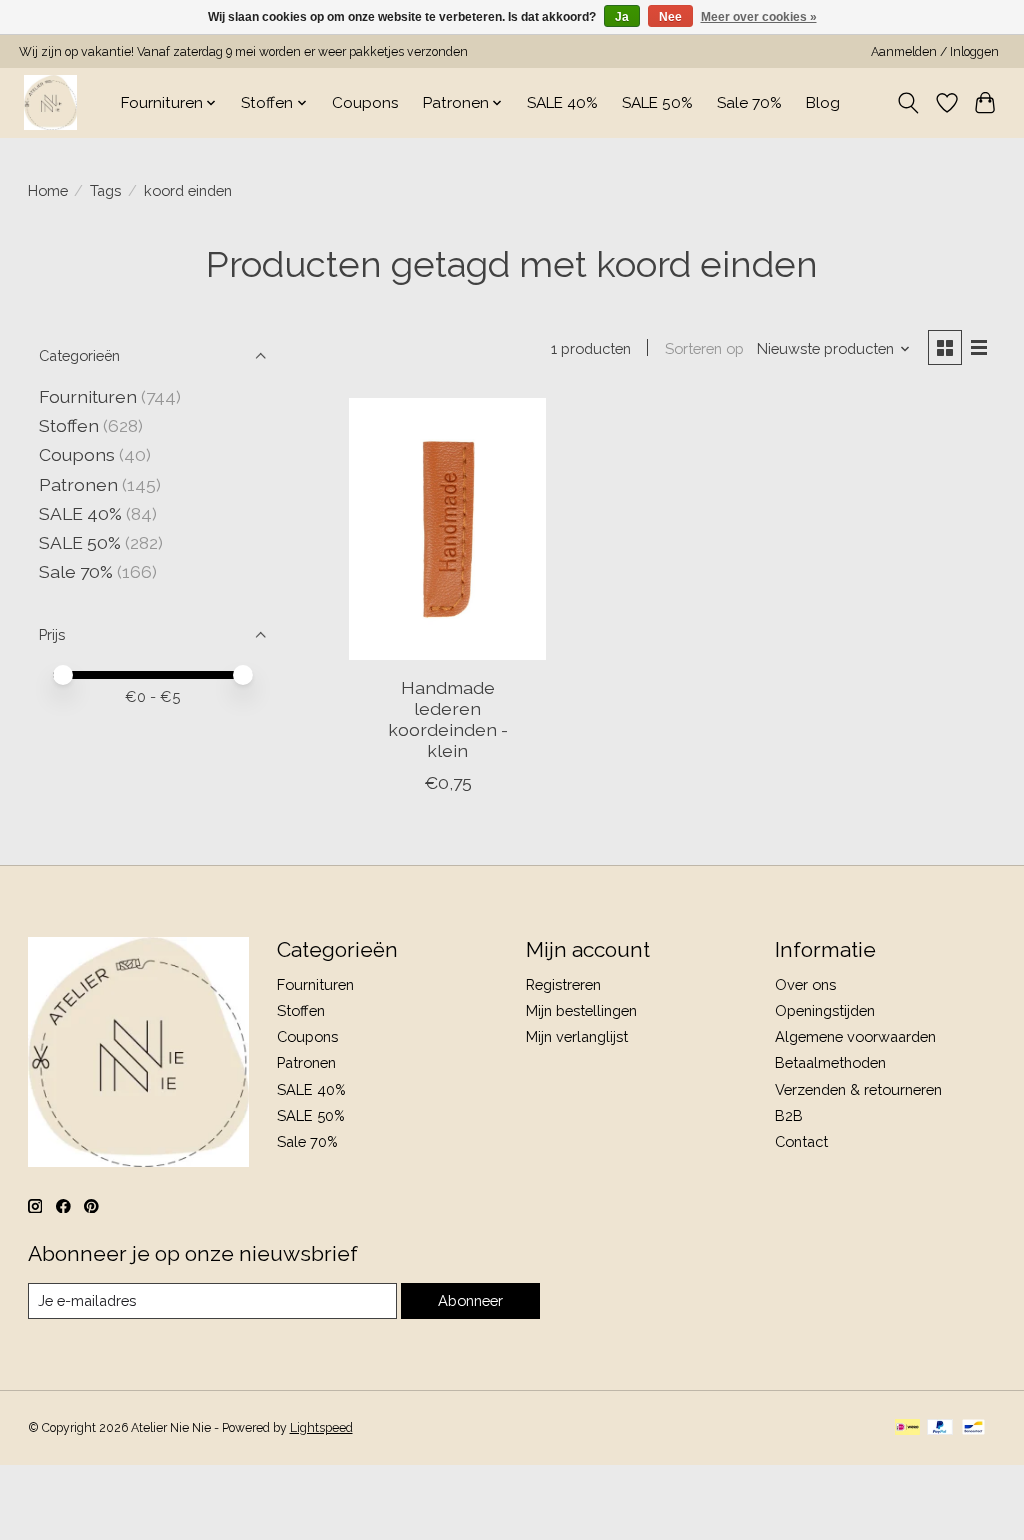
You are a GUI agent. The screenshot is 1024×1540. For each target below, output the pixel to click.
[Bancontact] (973, 1428)
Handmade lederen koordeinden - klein (448, 719)
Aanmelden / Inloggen (935, 52)
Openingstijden (825, 1010)
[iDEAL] (907, 1428)
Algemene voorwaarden (855, 1036)
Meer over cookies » (759, 17)
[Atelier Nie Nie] (50, 102)
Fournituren (88, 396)
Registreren (563, 984)
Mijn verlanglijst (577, 1036)
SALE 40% (562, 103)
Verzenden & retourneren (858, 1089)
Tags (105, 190)
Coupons (365, 103)
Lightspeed (321, 1428)
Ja (622, 17)
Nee (670, 17)
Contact (801, 1141)
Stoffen (69, 425)
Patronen (78, 484)
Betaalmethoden (830, 1062)
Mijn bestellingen (581, 1010)
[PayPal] (940, 1428)
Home (48, 190)
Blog (823, 103)
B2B (789, 1115)
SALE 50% (657, 103)
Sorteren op (704, 348)
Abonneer (470, 1300)
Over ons (805, 984)
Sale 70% (749, 103)
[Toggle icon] (907, 103)
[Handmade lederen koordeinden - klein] (447, 529)
